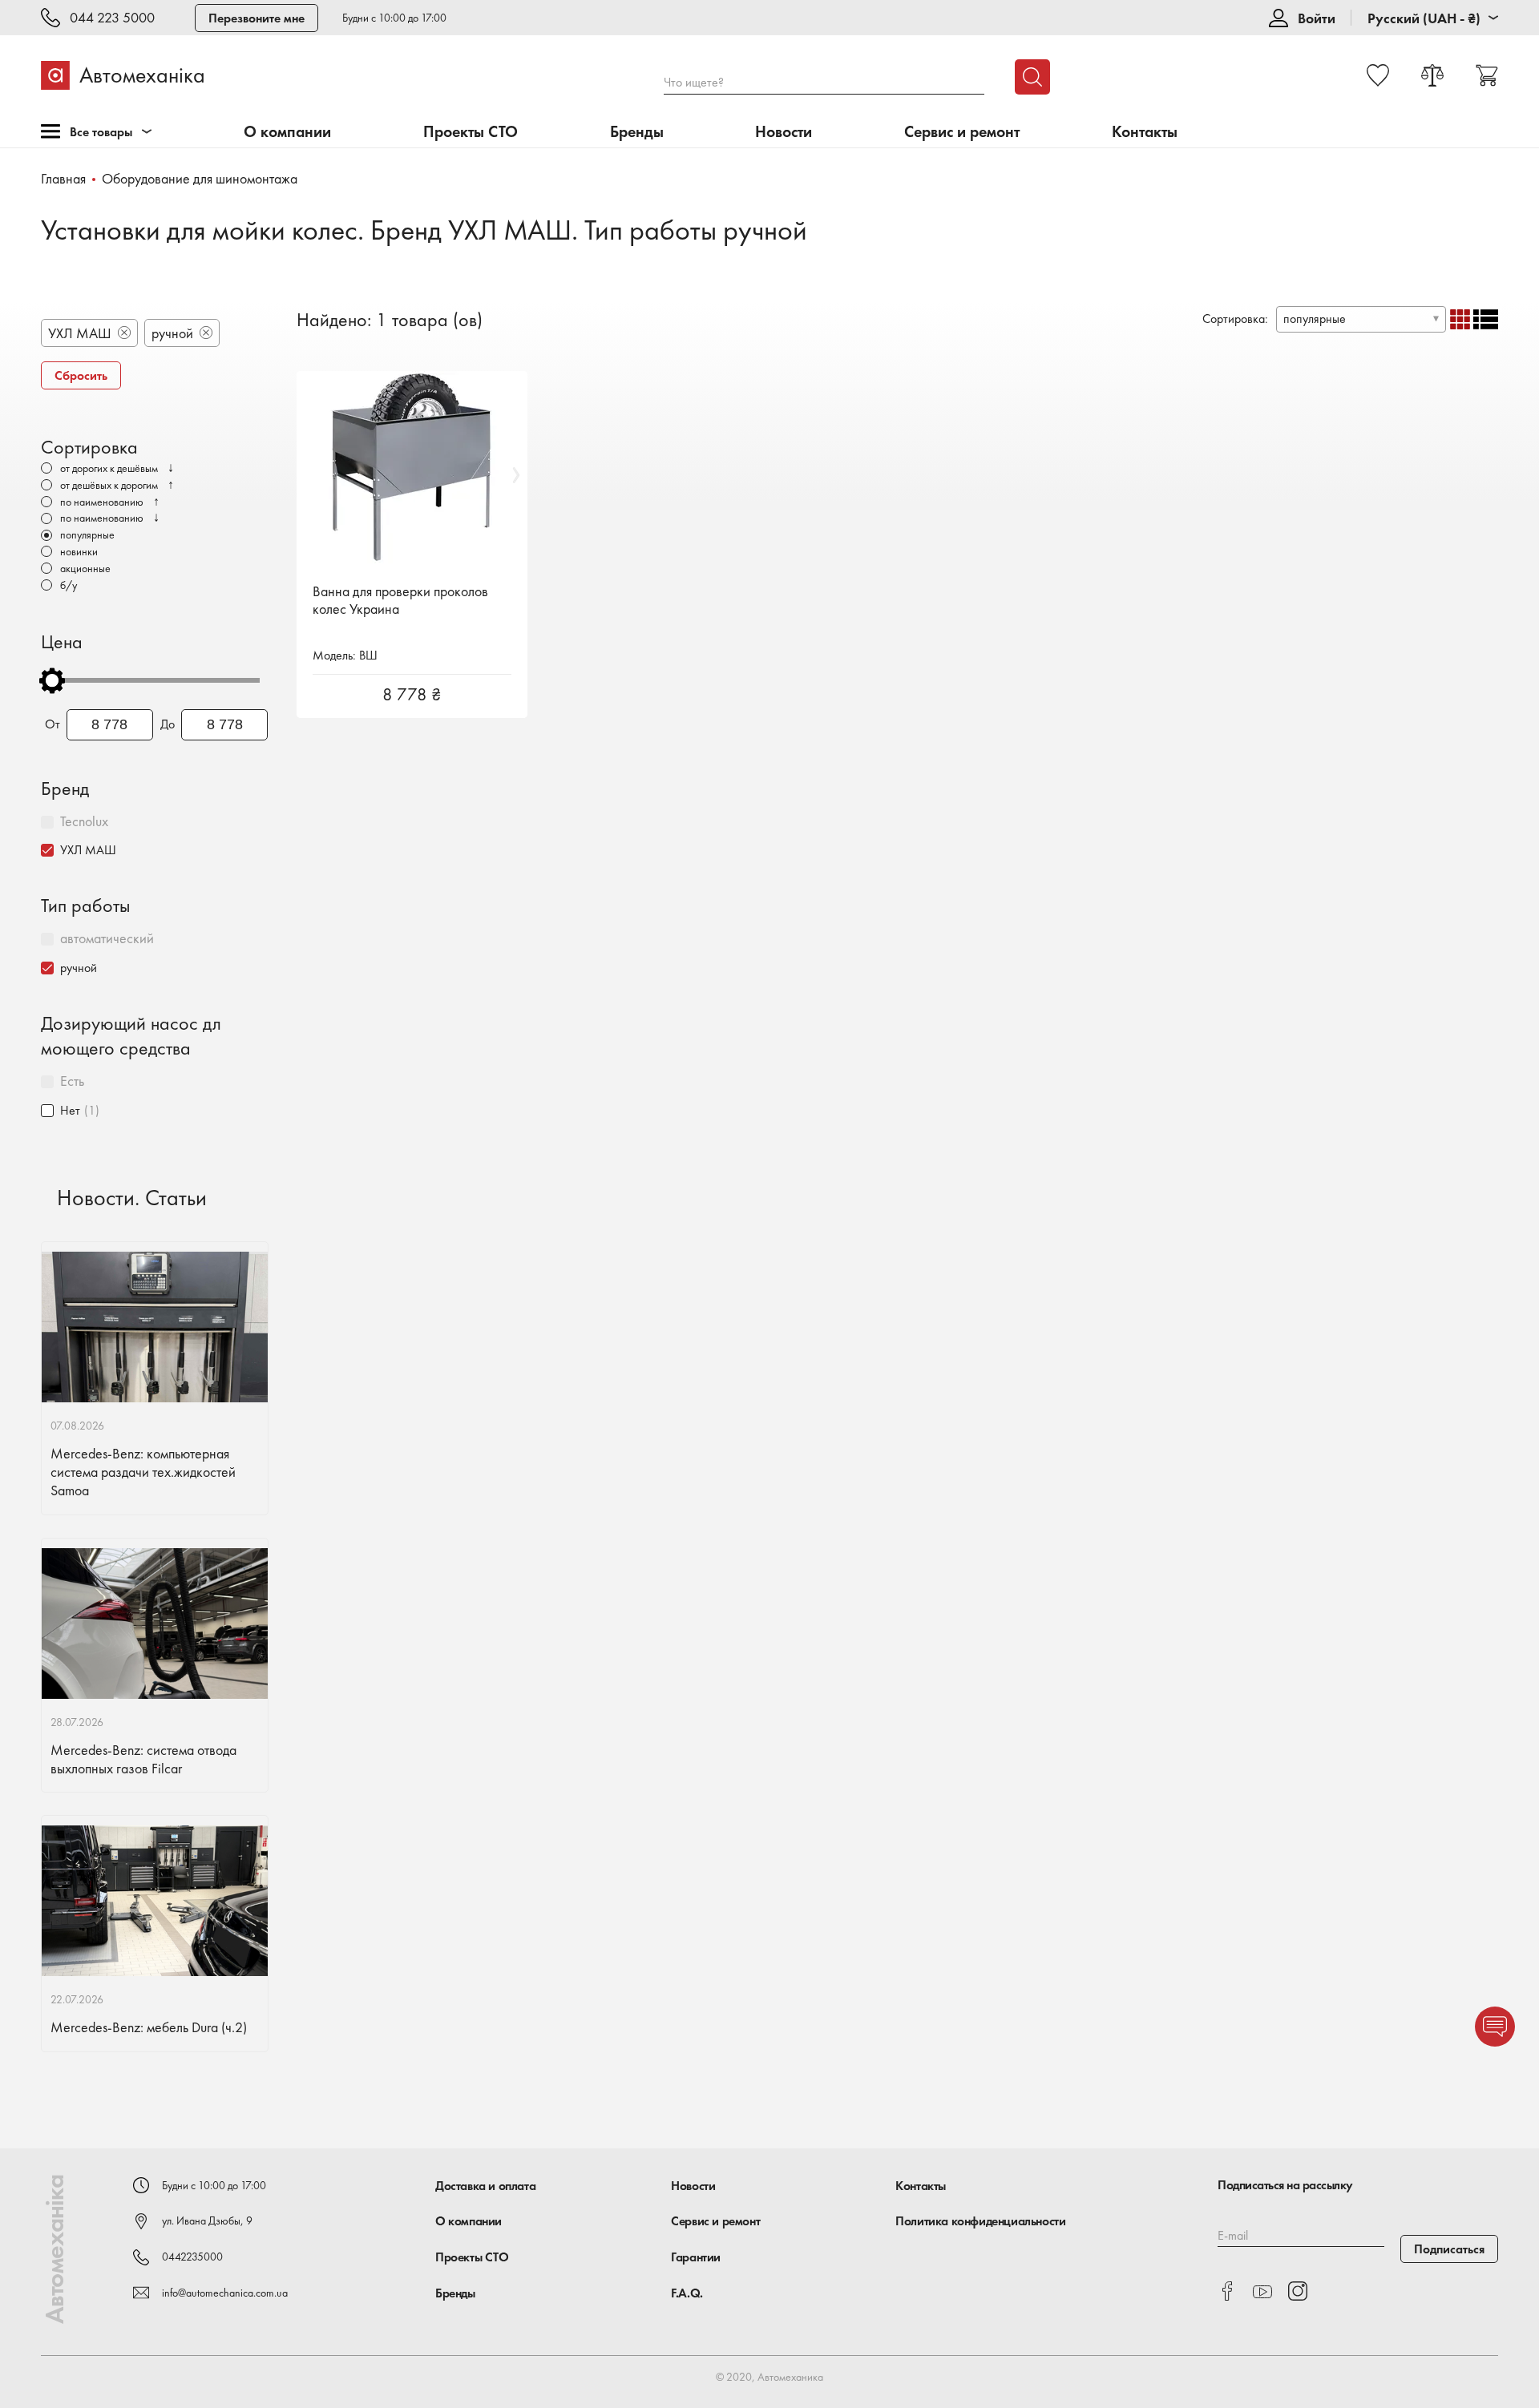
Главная (63, 178)
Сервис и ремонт (962, 132)
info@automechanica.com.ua (225, 2293)
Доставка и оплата (485, 2186)
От (53, 724)
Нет (70, 1110)
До (168, 724)
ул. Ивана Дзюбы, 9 (207, 2220)
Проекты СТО (471, 132)
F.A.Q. (687, 2293)
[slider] (52, 680)
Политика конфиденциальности (980, 2221)
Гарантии (696, 2257)
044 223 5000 (112, 18)
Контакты (1145, 132)
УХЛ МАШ (88, 850)
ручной (79, 968)
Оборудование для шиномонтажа (200, 178)
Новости (784, 132)
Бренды (637, 132)
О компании (287, 132)
